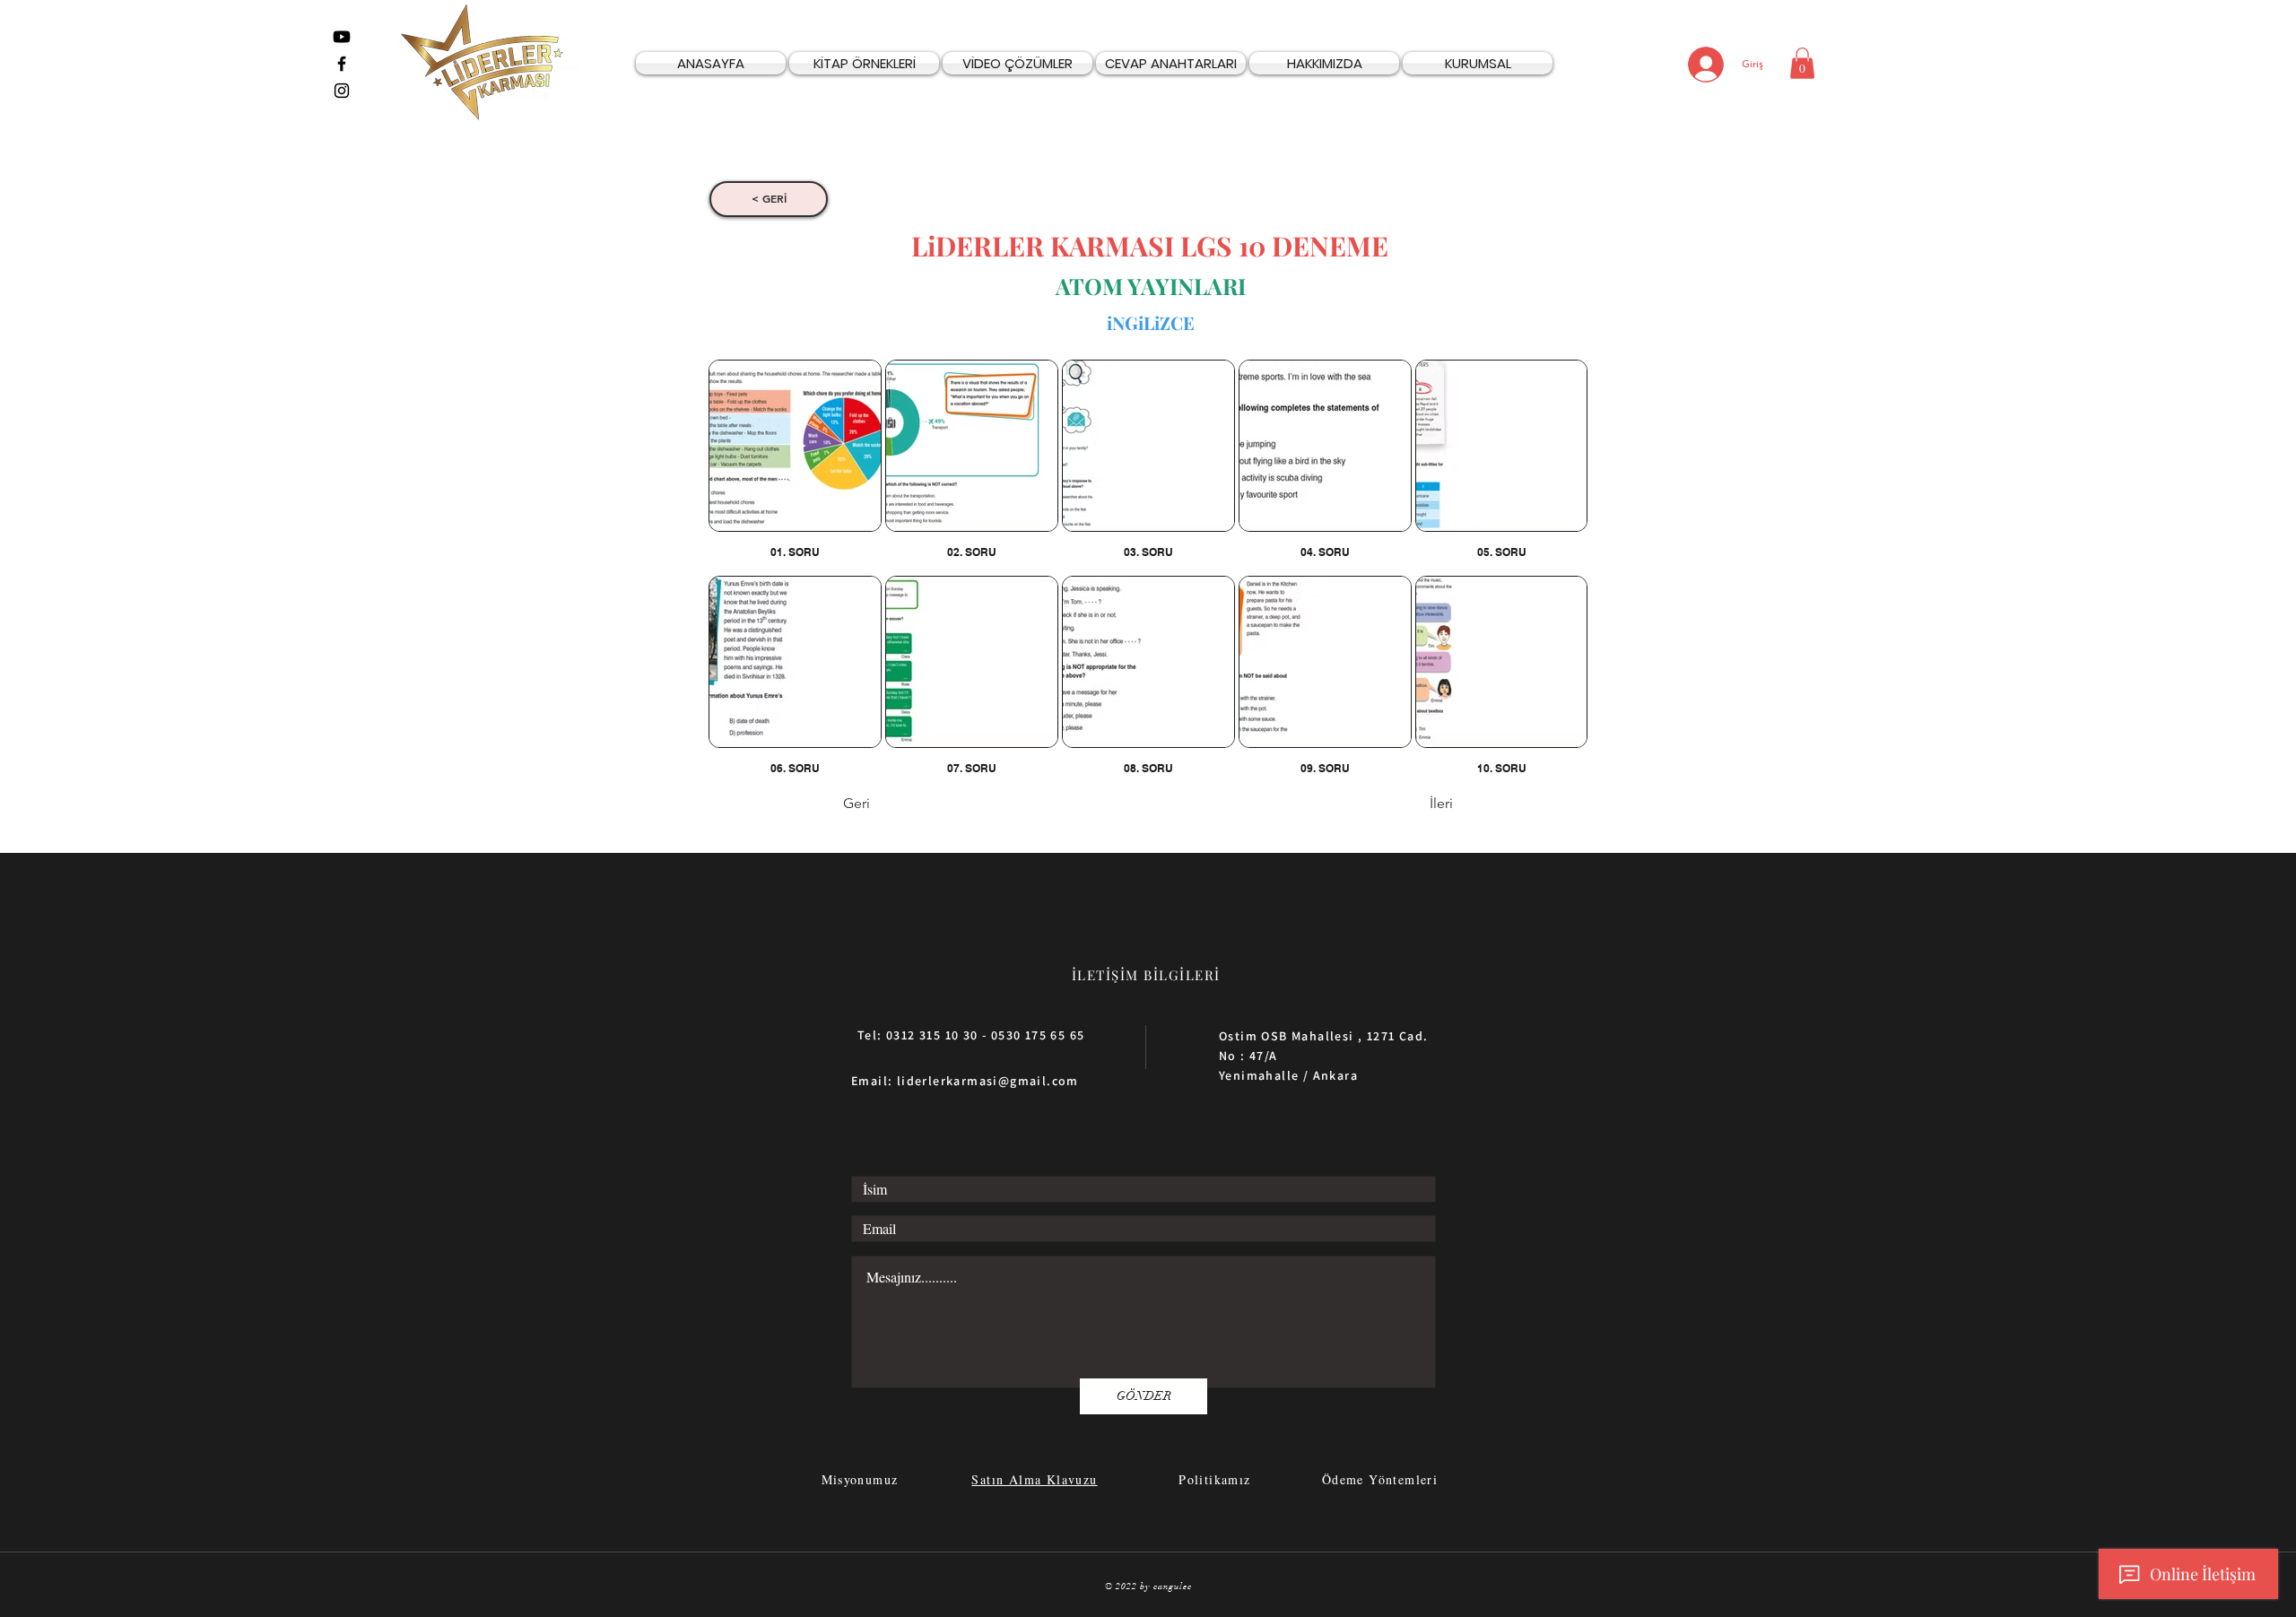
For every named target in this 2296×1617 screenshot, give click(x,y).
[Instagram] (342, 91)
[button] (1802, 63)
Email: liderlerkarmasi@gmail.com (965, 1081)
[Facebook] (342, 64)
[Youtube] (342, 37)
